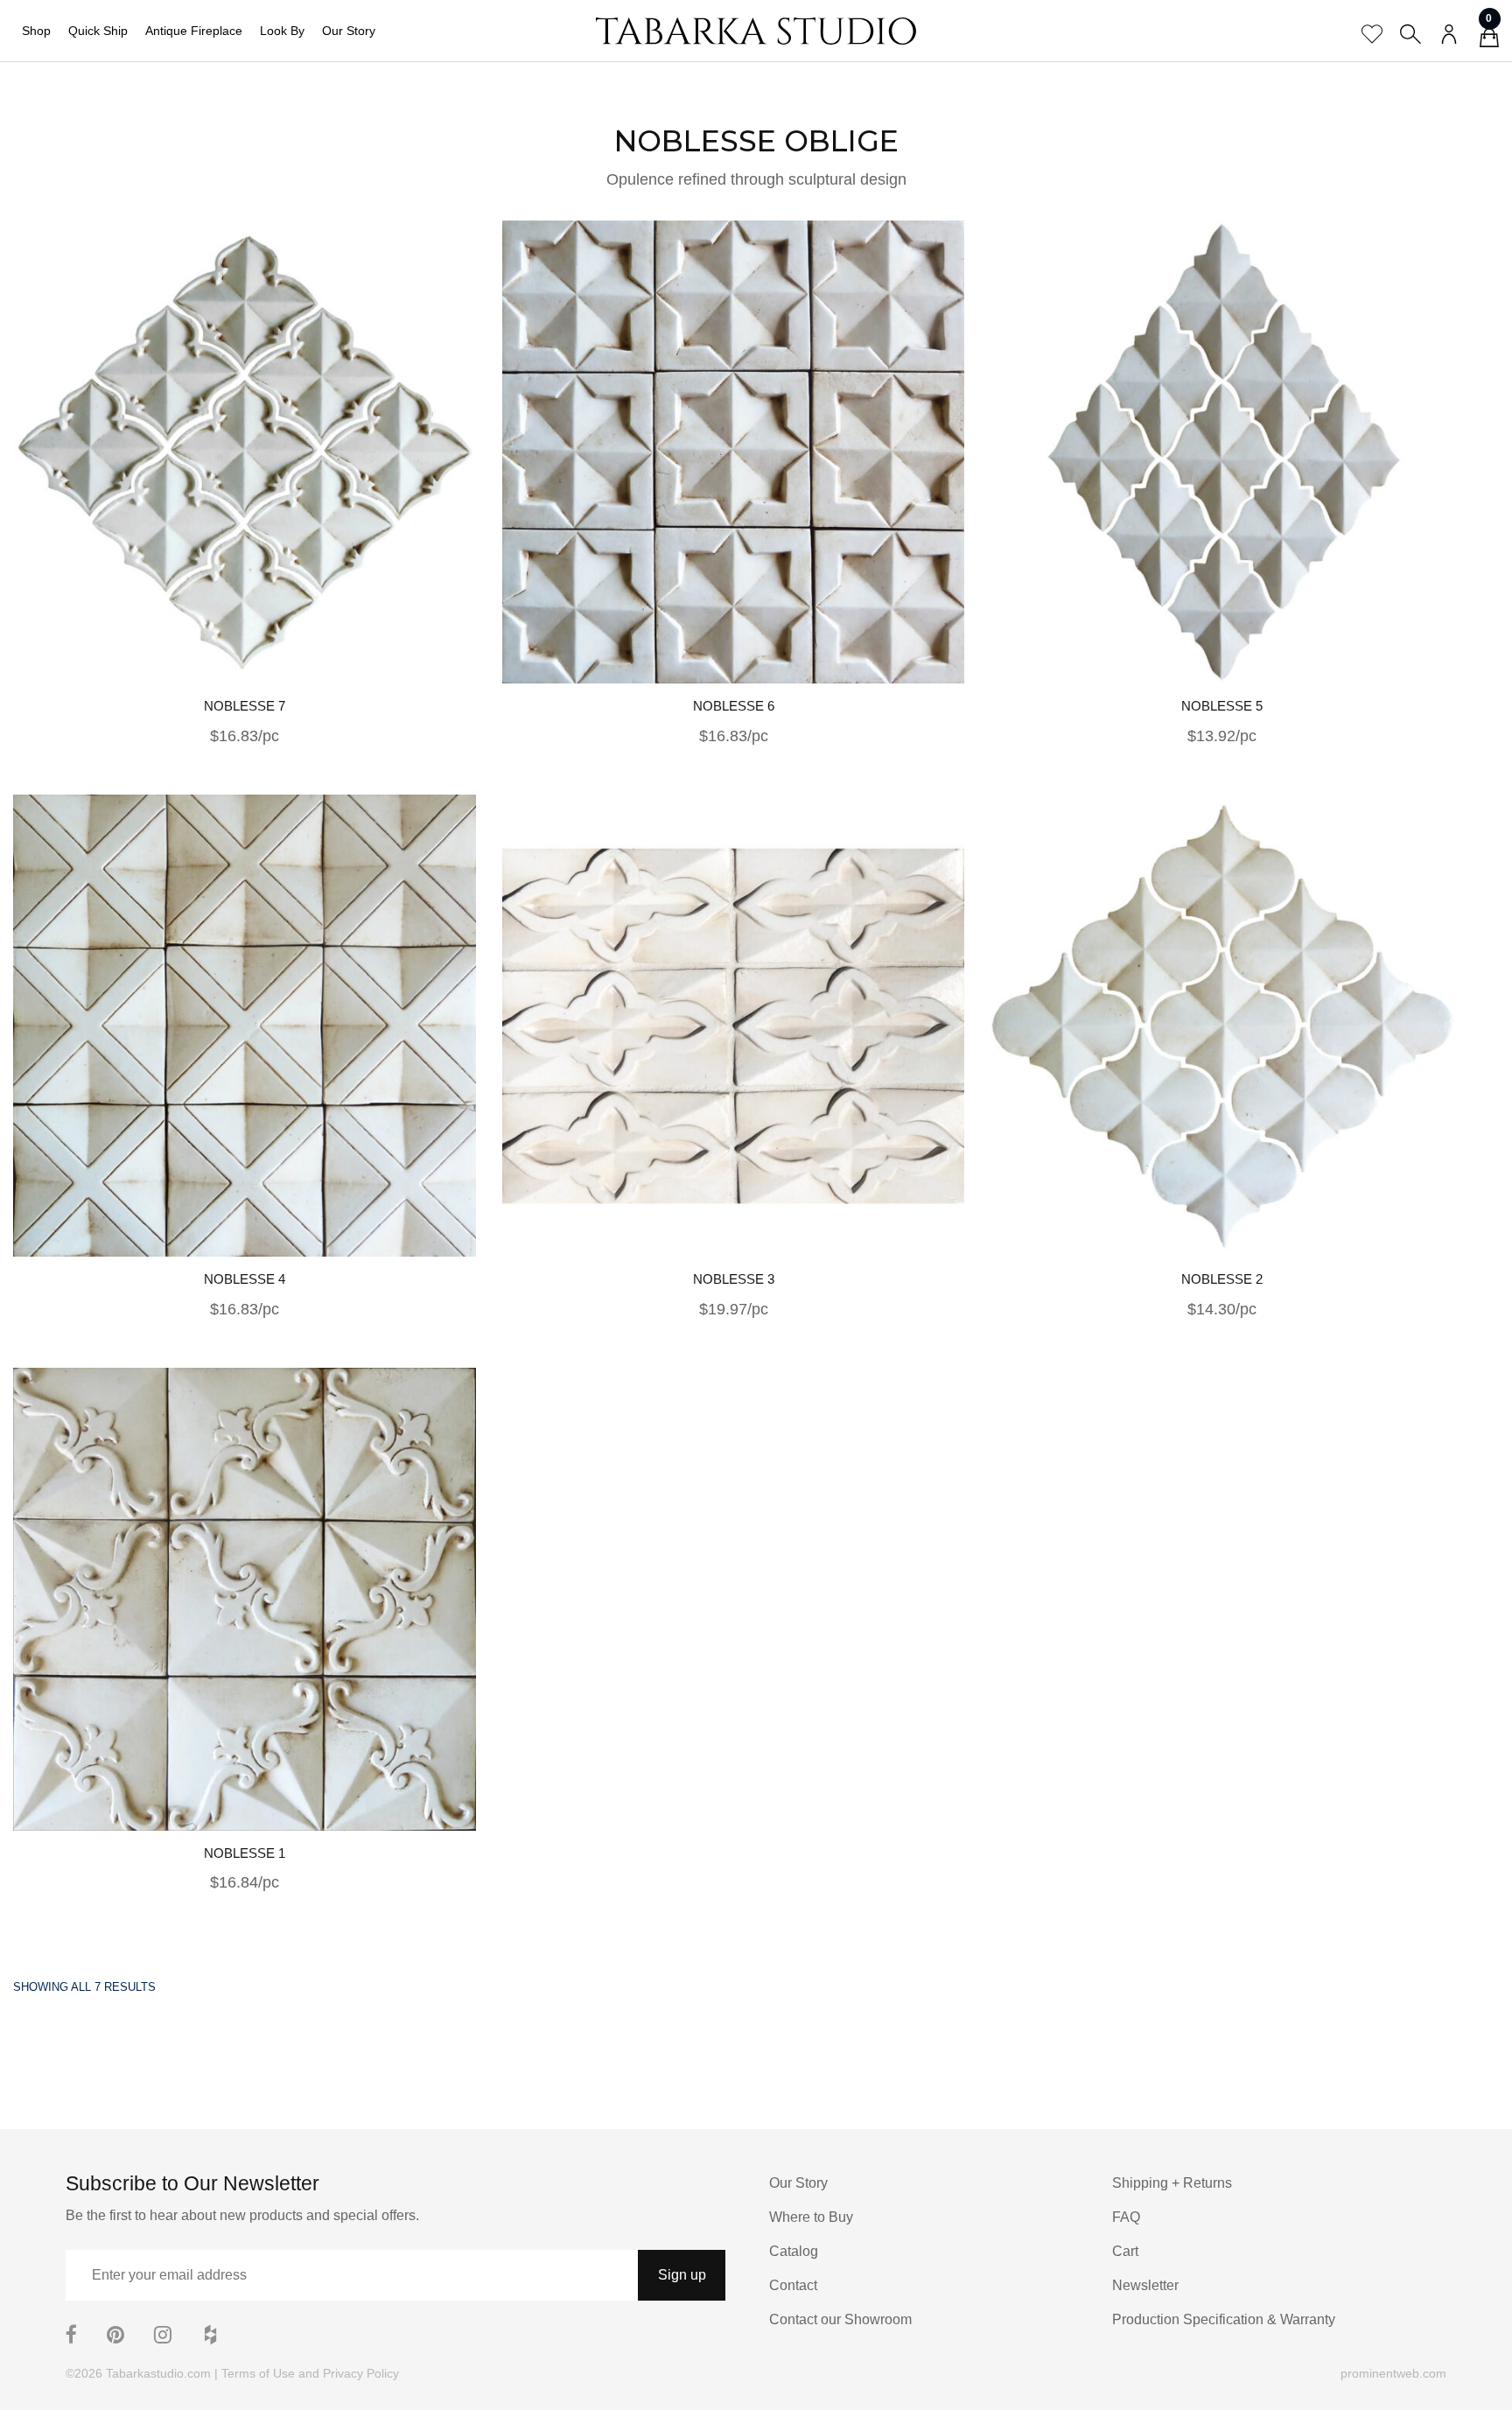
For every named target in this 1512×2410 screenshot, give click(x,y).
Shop (36, 31)
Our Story (349, 31)
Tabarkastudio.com (158, 2373)
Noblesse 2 (1222, 1279)
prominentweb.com (1393, 2373)
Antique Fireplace (194, 31)
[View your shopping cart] (1489, 40)
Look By (282, 31)
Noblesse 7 (245, 706)
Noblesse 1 (245, 1853)
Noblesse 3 (734, 1279)
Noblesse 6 (734, 706)
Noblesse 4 (245, 1279)
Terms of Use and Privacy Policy (310, 2373)
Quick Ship (98, 31)
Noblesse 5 (1222, 706)
